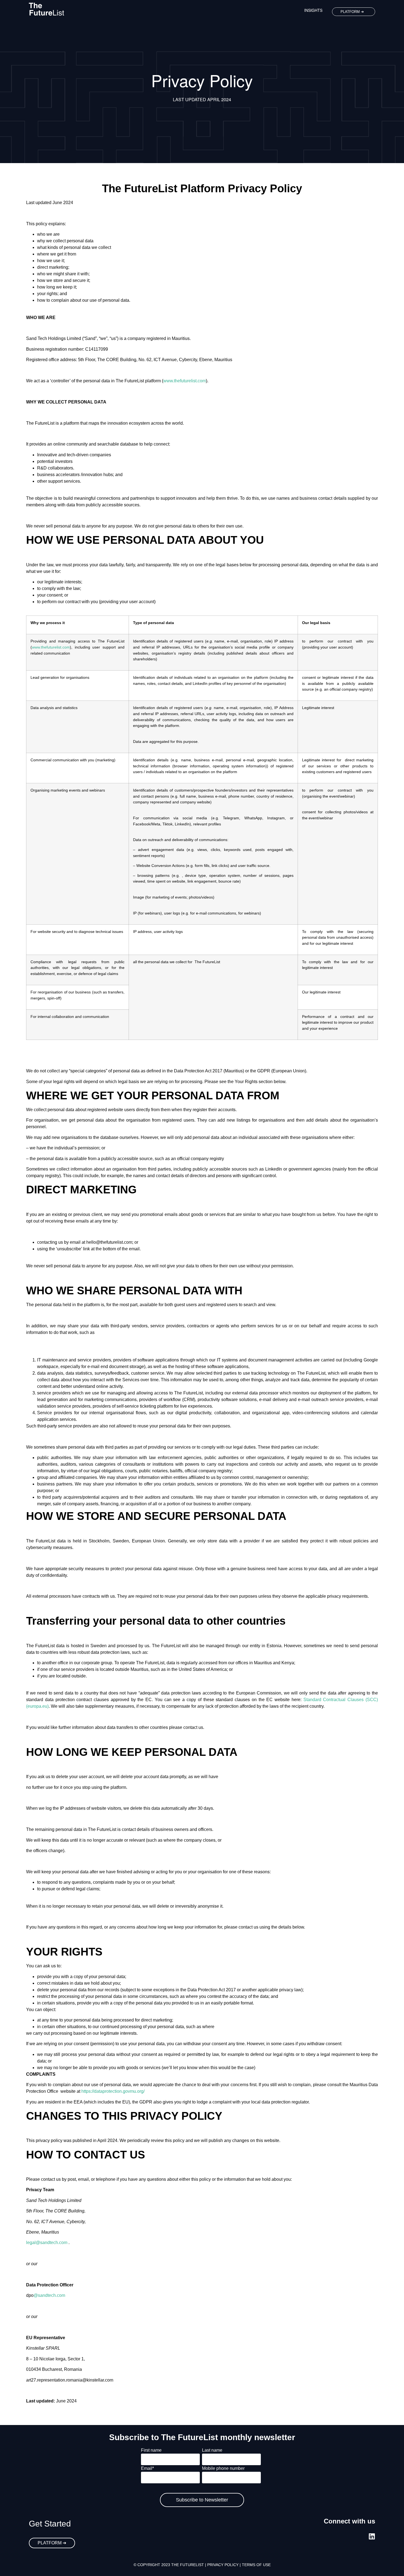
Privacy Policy (223, 2565)
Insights (313, 10)
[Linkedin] (372, 2536)
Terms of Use (256, 2565)
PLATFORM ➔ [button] (352, 12)
